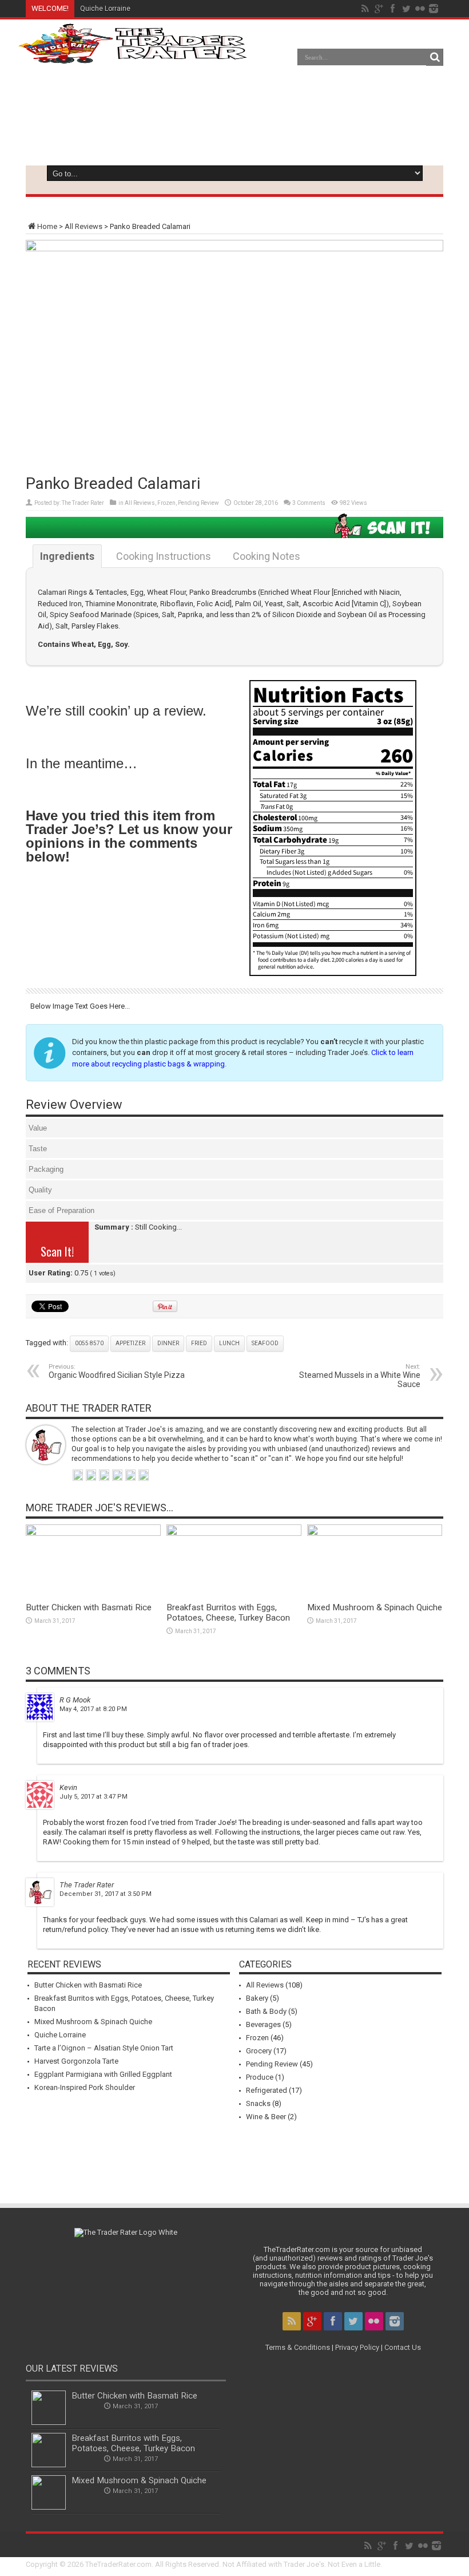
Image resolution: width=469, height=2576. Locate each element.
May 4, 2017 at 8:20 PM (93, 1709)
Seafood (265, 1343)
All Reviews (84, 226)
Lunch (229, 1343)
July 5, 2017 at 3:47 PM (94, 1797)
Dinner (168, 1343)
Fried (199, 1343)
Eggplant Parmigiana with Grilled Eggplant (103, 2074)
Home (47, 226)
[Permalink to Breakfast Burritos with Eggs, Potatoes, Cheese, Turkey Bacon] (234, 1533)
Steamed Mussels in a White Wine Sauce (360, 1376)
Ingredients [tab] (67, 556)
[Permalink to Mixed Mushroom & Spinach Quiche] (375, 1533)
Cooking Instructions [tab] (164, 556)
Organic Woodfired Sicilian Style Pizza (117, 1371)
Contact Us (403, 2347)
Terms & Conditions (298, 2347)
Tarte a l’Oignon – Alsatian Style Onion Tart (148, 9)
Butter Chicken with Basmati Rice (89, 1607)
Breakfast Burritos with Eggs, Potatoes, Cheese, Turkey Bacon (228, 1613)
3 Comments (309, 503)
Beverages (263, 2024)
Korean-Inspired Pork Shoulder (85, 2087)
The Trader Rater (83, 503)
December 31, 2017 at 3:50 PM (106, 1894)
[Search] (435, 57)
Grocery (259, 2051)
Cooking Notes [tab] (267, 556)
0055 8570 (89, 1343)
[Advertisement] (244, 128)
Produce (260, 2077)
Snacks (258, 2103)
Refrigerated (267, 2090)
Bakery (257, 1998)
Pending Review (198, 503)
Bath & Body (266, 2011)
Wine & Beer (266, 2117)
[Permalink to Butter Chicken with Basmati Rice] (93, 1533)
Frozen (166, 503)
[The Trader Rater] (132, 55)
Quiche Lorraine (105, 9)
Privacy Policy (357, 2347)
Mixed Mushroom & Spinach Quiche (375, 1607)
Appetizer (130, 1343)
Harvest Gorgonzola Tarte (76, 2061)
